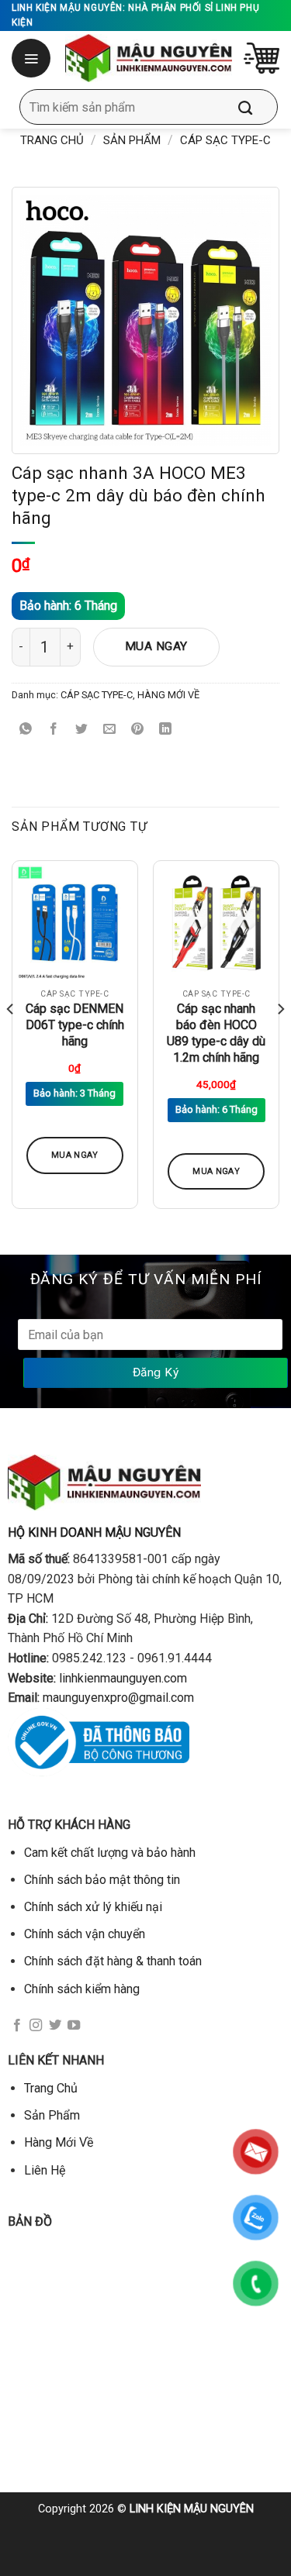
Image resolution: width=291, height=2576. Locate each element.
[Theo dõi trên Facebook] (17, 2026)
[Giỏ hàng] (262, 58)
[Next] (280, 1041)
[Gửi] (257, 107)
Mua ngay (156, 646)
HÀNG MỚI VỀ (168, 695)
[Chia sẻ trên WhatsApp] (26, 730)
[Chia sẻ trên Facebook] (54, 730)
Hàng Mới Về (59, 2142)
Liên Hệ (45, 2170)
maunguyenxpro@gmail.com (118, 1698)
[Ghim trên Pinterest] (138, 730)
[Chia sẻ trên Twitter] (82, 730)
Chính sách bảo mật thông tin (102, 1880)
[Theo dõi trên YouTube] (74, 2026)
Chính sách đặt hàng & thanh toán (113, 1961)
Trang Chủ (51, 2088)
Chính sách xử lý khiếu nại (93, 1907)
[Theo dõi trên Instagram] (36, 2026)
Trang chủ (52, 140)
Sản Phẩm (132, 140)
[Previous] (11, 1041)
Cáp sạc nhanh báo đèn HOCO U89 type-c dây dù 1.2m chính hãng (216, 1033)
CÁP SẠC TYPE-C (225, 140)
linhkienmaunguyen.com (123, 1678)
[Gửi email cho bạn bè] (110, 730)
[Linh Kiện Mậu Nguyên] (149, 58)
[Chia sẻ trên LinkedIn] (166, 730)
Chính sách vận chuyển (85, 1934)
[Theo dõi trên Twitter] (55, 2026)
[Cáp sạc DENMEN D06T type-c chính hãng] (75, 923)
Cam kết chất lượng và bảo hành (110, 1853)
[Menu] (33, 58)
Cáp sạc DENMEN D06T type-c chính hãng (75, 1025)
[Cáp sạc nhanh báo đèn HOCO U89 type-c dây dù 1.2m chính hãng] (216, 923)
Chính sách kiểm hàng (82, 1989)
